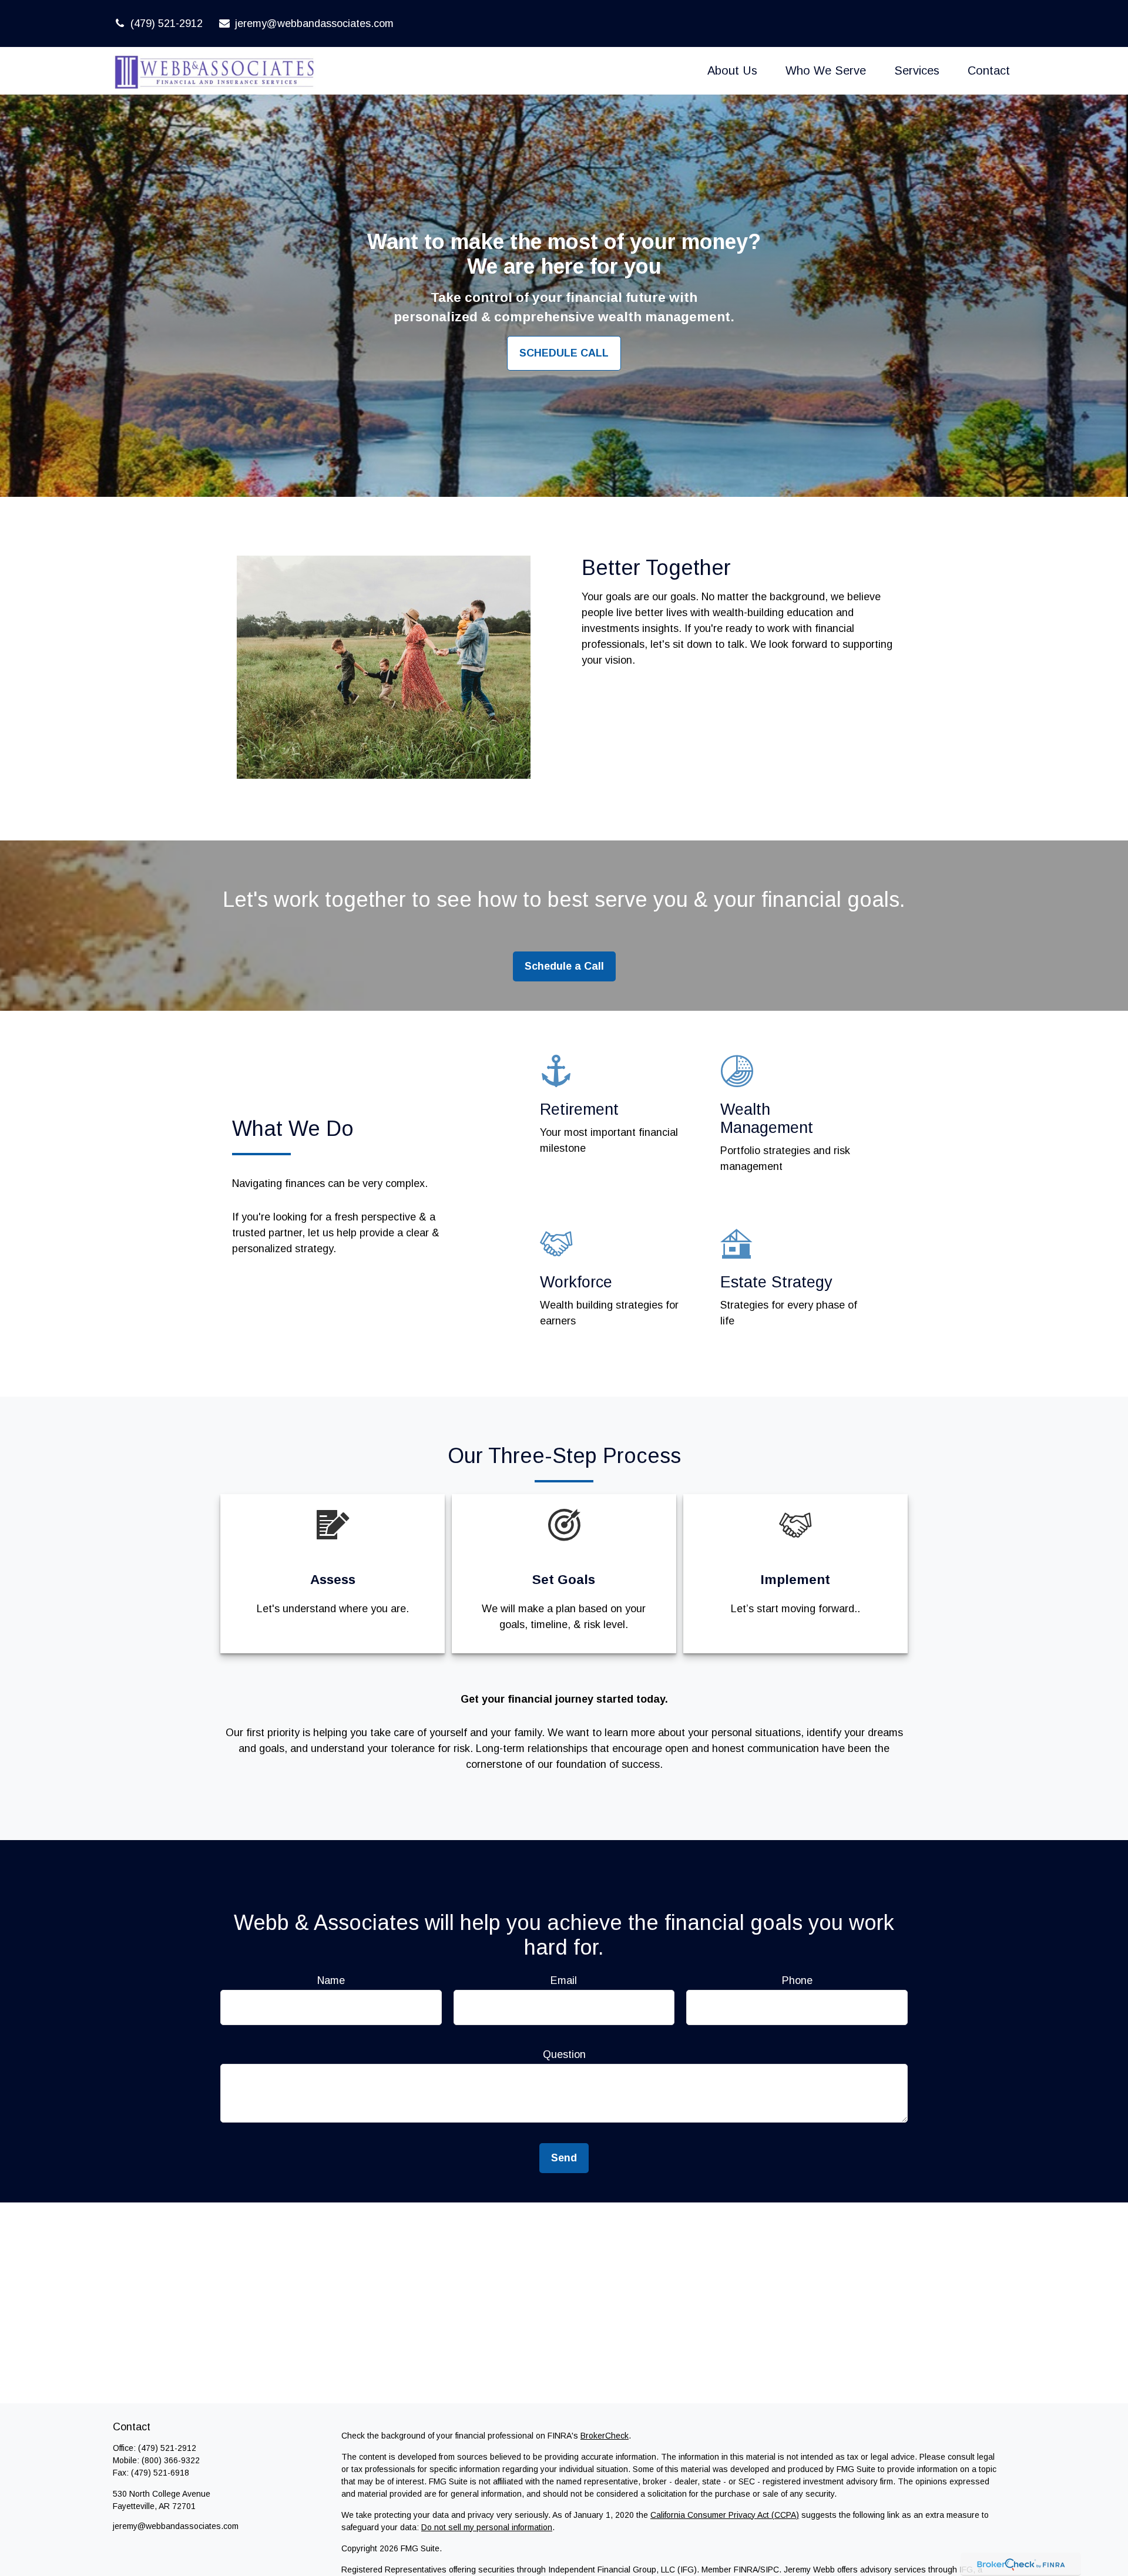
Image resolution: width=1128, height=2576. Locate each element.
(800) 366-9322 (171, 2460)
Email (564, 1980)
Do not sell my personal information (487, 2527)
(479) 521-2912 (167, 23)
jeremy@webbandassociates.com (314, 23)
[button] (732, 70)
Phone (797, 1980)
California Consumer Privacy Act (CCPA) (725, 2515)
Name (331, 1980)
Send (564, 2158)
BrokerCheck (605, 2436)
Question (564, 2054)
